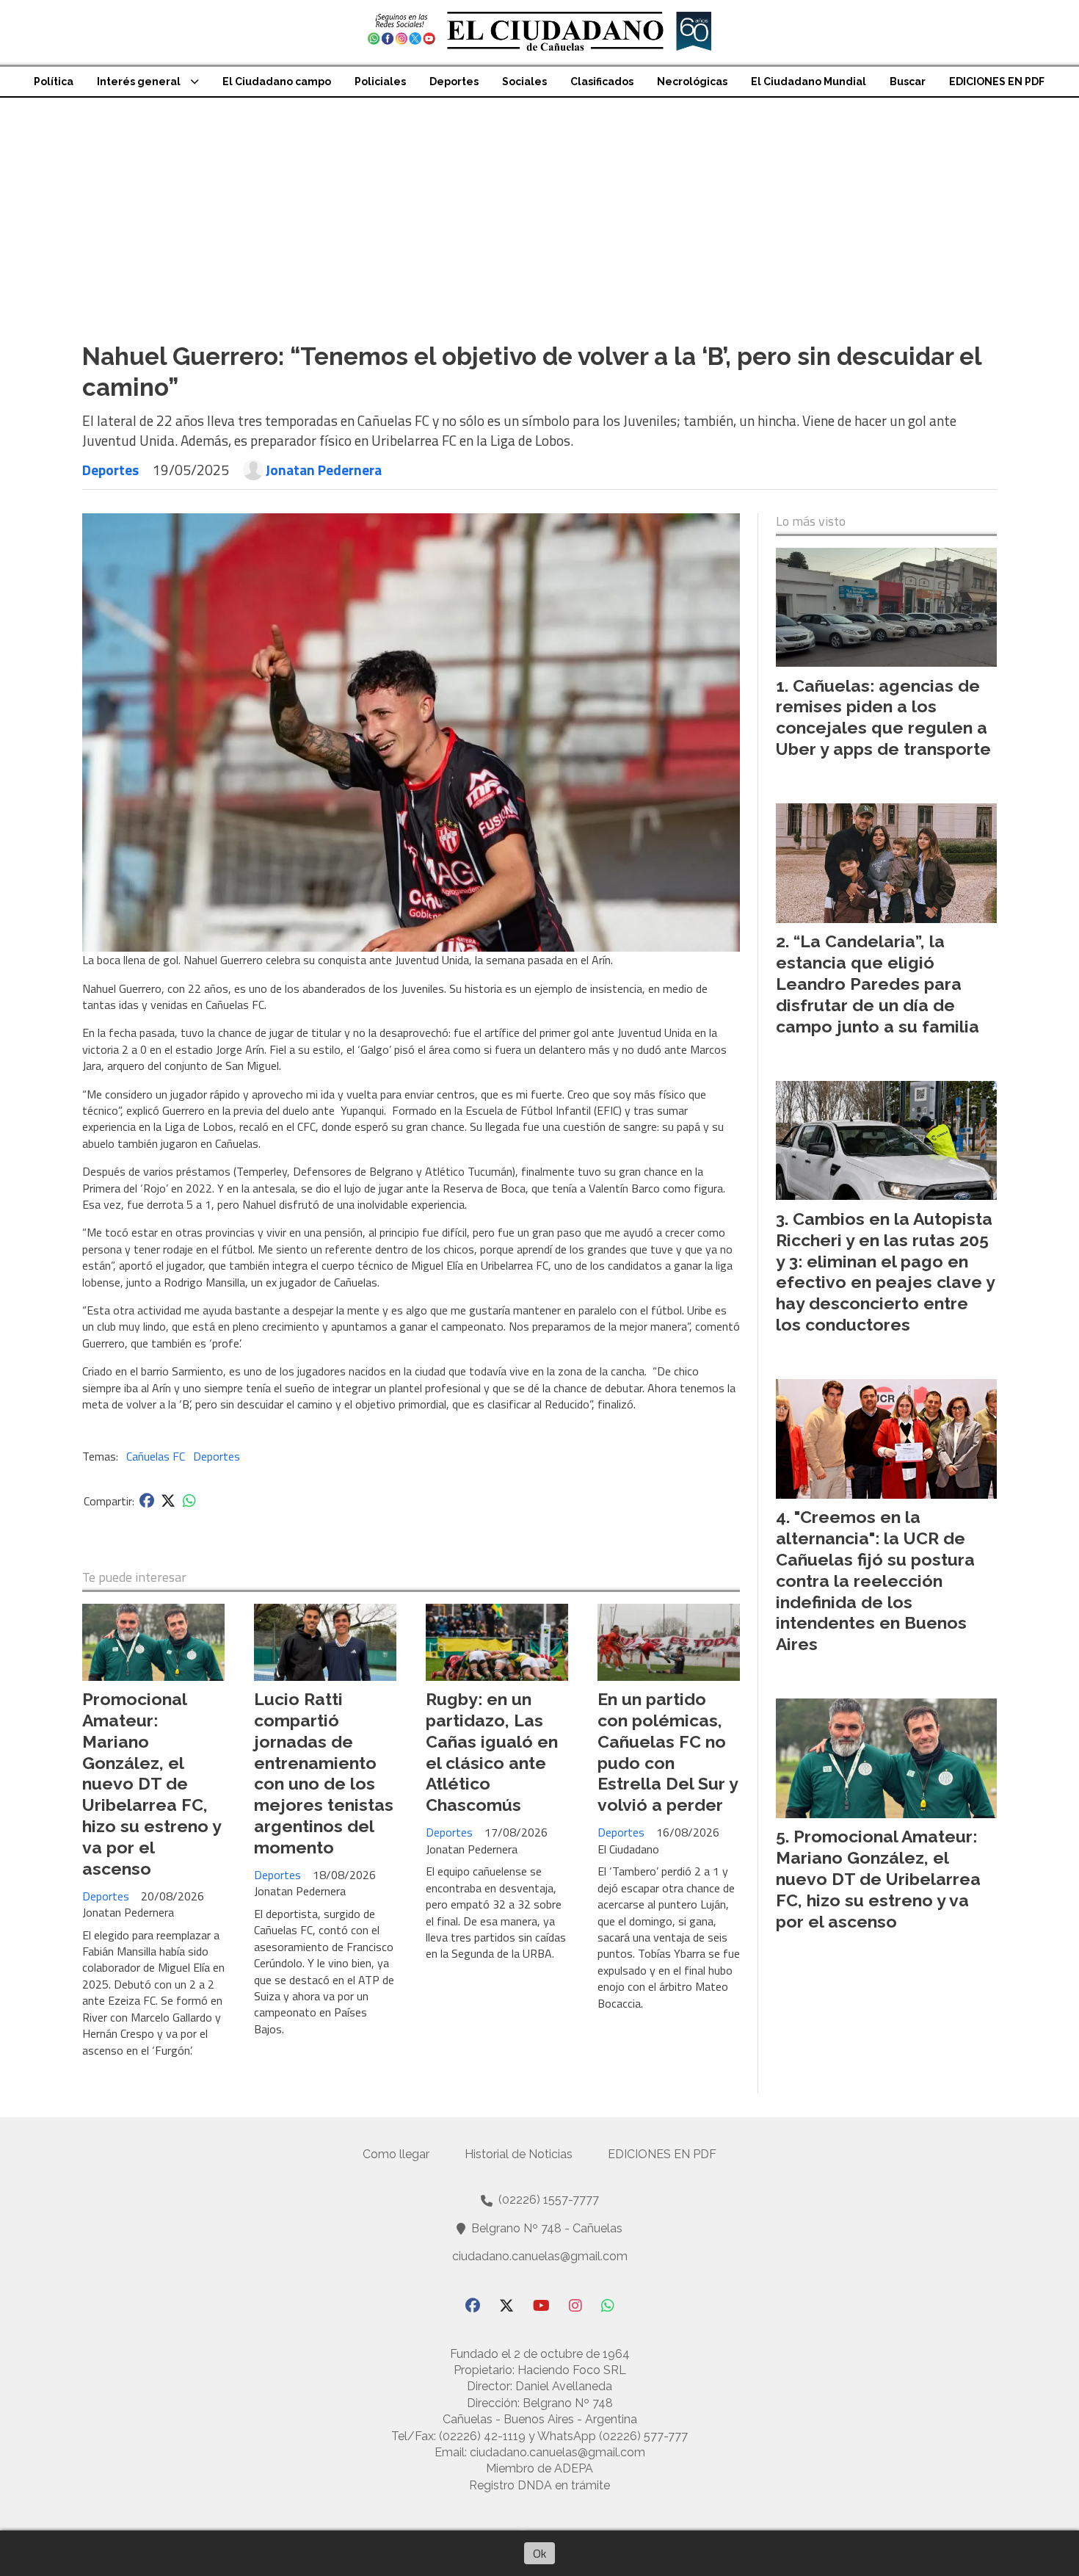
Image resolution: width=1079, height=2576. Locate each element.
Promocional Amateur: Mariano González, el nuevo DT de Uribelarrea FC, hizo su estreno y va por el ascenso (152, 1783)
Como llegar (396, 2154)
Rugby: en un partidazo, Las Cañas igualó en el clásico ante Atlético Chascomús (492, 1752)
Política (54, 82)
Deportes (454, 82)
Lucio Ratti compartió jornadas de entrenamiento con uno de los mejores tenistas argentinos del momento (324, 1773)
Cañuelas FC (156, 1456)
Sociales (524, 82)
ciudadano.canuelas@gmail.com (540, 2256)
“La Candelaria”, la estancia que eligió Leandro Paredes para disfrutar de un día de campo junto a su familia (878, 983)
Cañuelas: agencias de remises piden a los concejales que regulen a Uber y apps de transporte (883, 717)
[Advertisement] (539, 208)
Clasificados (602, 82)
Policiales (380, 82)
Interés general (139, 82)
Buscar (908, 82)
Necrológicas (692, 82)
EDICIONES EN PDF (997, 82)
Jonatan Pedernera (324, 470)
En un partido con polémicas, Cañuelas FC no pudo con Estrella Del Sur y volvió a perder (668, 1752)
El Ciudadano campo (277, 82)
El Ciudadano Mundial (809, 82)
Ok (539, 2553)
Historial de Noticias (519, 2154)
